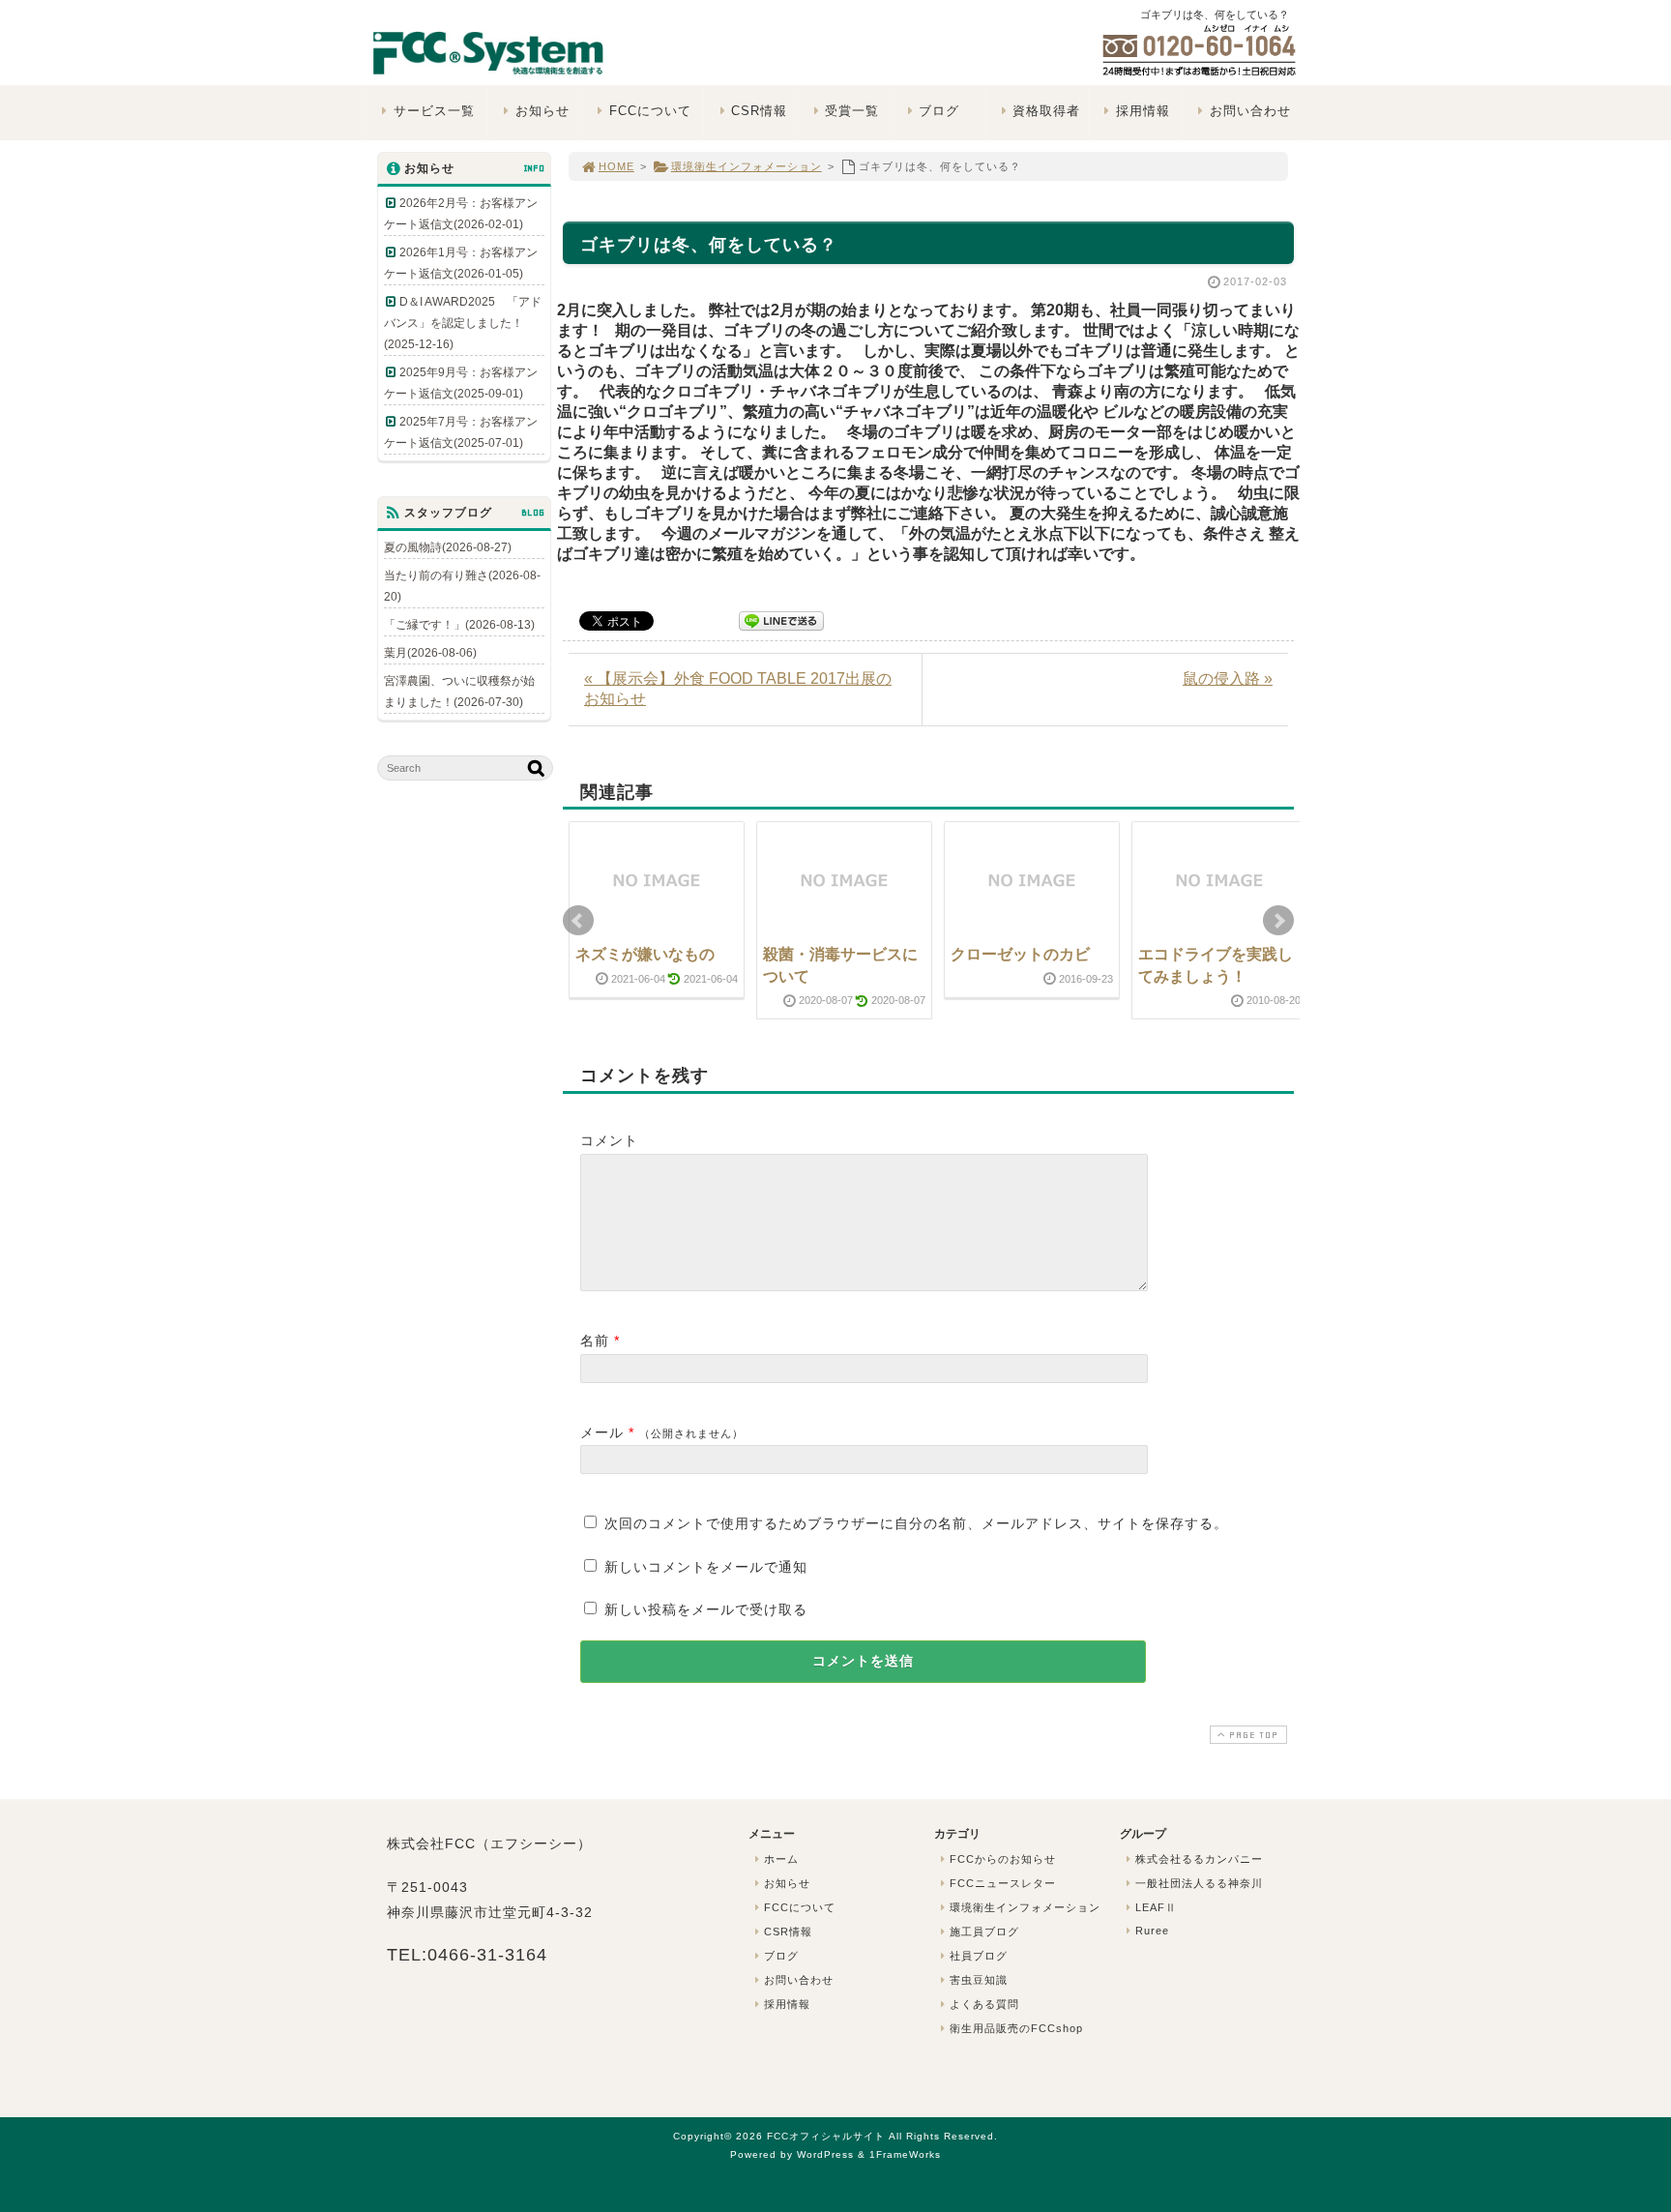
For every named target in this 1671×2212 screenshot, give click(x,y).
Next (1278, 921)
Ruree (1152, 1931)
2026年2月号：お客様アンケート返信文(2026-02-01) (461, 214)
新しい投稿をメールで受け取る (706, 1609)
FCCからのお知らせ (1003, 1859)
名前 (595, 1341)
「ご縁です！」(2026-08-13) (459, 625)
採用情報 (1143, 111)
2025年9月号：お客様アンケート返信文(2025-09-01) (461, 383)
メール (602, 1432)
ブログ (939, 111)
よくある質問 (984, 2004)
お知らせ (542, 111)
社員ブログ (979, 1956)
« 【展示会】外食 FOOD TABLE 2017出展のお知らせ (738, 689)
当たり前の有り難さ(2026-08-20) (462, 586)
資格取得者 (1046, 111)
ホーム (781, 1859)
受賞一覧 (852, 111)
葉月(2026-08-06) (430, 653)
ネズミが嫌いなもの (645, 954)
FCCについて (650, 111)
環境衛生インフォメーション (747, 166)
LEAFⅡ (1156, 1907)
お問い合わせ (1250, 111)
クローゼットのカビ (1020, 954)
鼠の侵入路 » (1228, 678)
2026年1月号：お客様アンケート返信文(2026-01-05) (461, 263)
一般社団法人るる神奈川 (1199, 1883)
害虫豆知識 (979, 1980)
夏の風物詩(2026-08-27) (448, 547)
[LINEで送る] (781, 619)
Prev (578, 921)
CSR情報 (759, 111)
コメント (609, 1140)
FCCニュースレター (1003, 1883)
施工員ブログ (984, 1932)
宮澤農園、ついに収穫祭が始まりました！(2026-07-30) (459, 692)
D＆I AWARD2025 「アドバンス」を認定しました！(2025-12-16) (463, 323)
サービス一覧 (434, 111)
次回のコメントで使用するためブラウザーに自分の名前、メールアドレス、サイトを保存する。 (916, 1523)
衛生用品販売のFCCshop (1016, 2028)
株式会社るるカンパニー (1199, 1859)
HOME (616, 166)
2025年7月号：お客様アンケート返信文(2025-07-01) (461, 432)
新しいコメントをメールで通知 (706, 1567)
